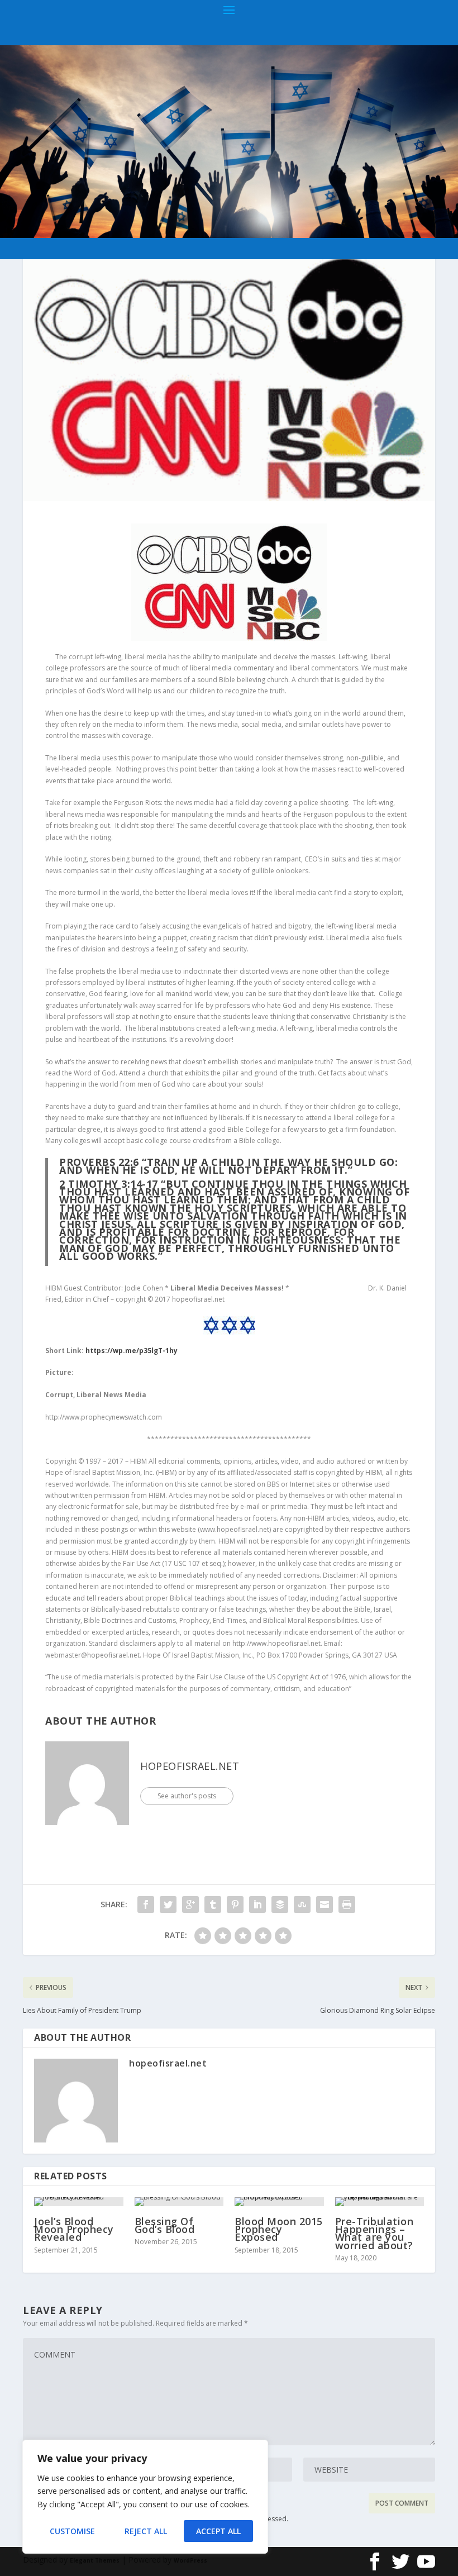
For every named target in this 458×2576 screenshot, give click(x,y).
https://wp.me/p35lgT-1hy (132, 1351)
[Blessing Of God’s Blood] (179, 2202)
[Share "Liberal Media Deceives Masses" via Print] (347, 1904)
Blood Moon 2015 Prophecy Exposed (279, 2229)
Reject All (146, 2531)
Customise (72, 2531)
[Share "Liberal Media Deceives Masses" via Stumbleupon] (302, 1904)
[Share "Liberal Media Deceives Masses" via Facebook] (146, 1904)
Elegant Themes (95, 2560)
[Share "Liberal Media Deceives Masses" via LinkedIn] (257, 1904)
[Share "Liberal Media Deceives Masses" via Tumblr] (213, 1904)
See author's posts (187, 1796)
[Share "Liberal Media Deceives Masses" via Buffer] (280, 1904)
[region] (145, 2497)
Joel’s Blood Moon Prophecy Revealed (74, 2229)
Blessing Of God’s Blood (165, 2225)
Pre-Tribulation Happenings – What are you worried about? (374, 2233)
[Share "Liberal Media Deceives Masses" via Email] (325, 1904)
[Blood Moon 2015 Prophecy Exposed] (279, 2202)
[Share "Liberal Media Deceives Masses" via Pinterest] (235, 1904)
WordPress (190, 2560)
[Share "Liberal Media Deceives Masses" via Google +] (190, 1904)
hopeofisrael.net (190, 1766)
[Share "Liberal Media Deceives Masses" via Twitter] (168, 1904)
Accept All (218, 2531)
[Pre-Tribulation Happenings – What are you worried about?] (380, 2202)
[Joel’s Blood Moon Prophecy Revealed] (79, 2202)
